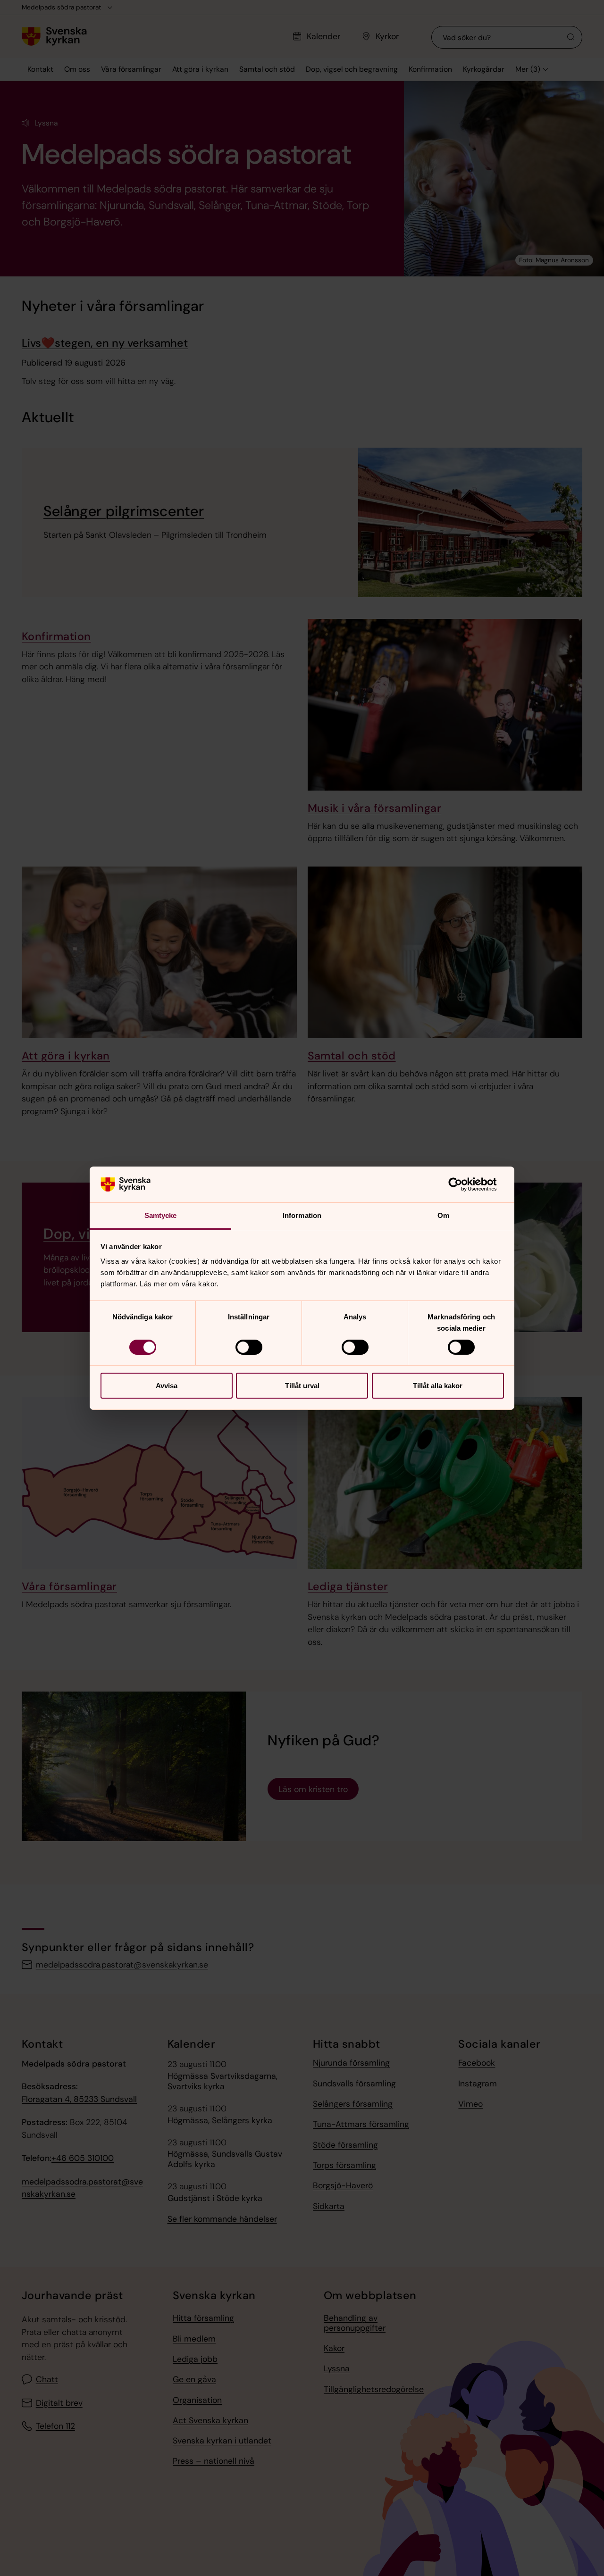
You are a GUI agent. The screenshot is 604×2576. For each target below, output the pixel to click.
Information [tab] (302, 1215)
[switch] (249, 1347)
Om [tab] (443, 1215)
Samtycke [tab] (161, 1215)
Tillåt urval (302, 1386)
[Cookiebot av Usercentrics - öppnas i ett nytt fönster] (463, 1184)
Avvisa (167, 1386)
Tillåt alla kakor (438, 1386)
